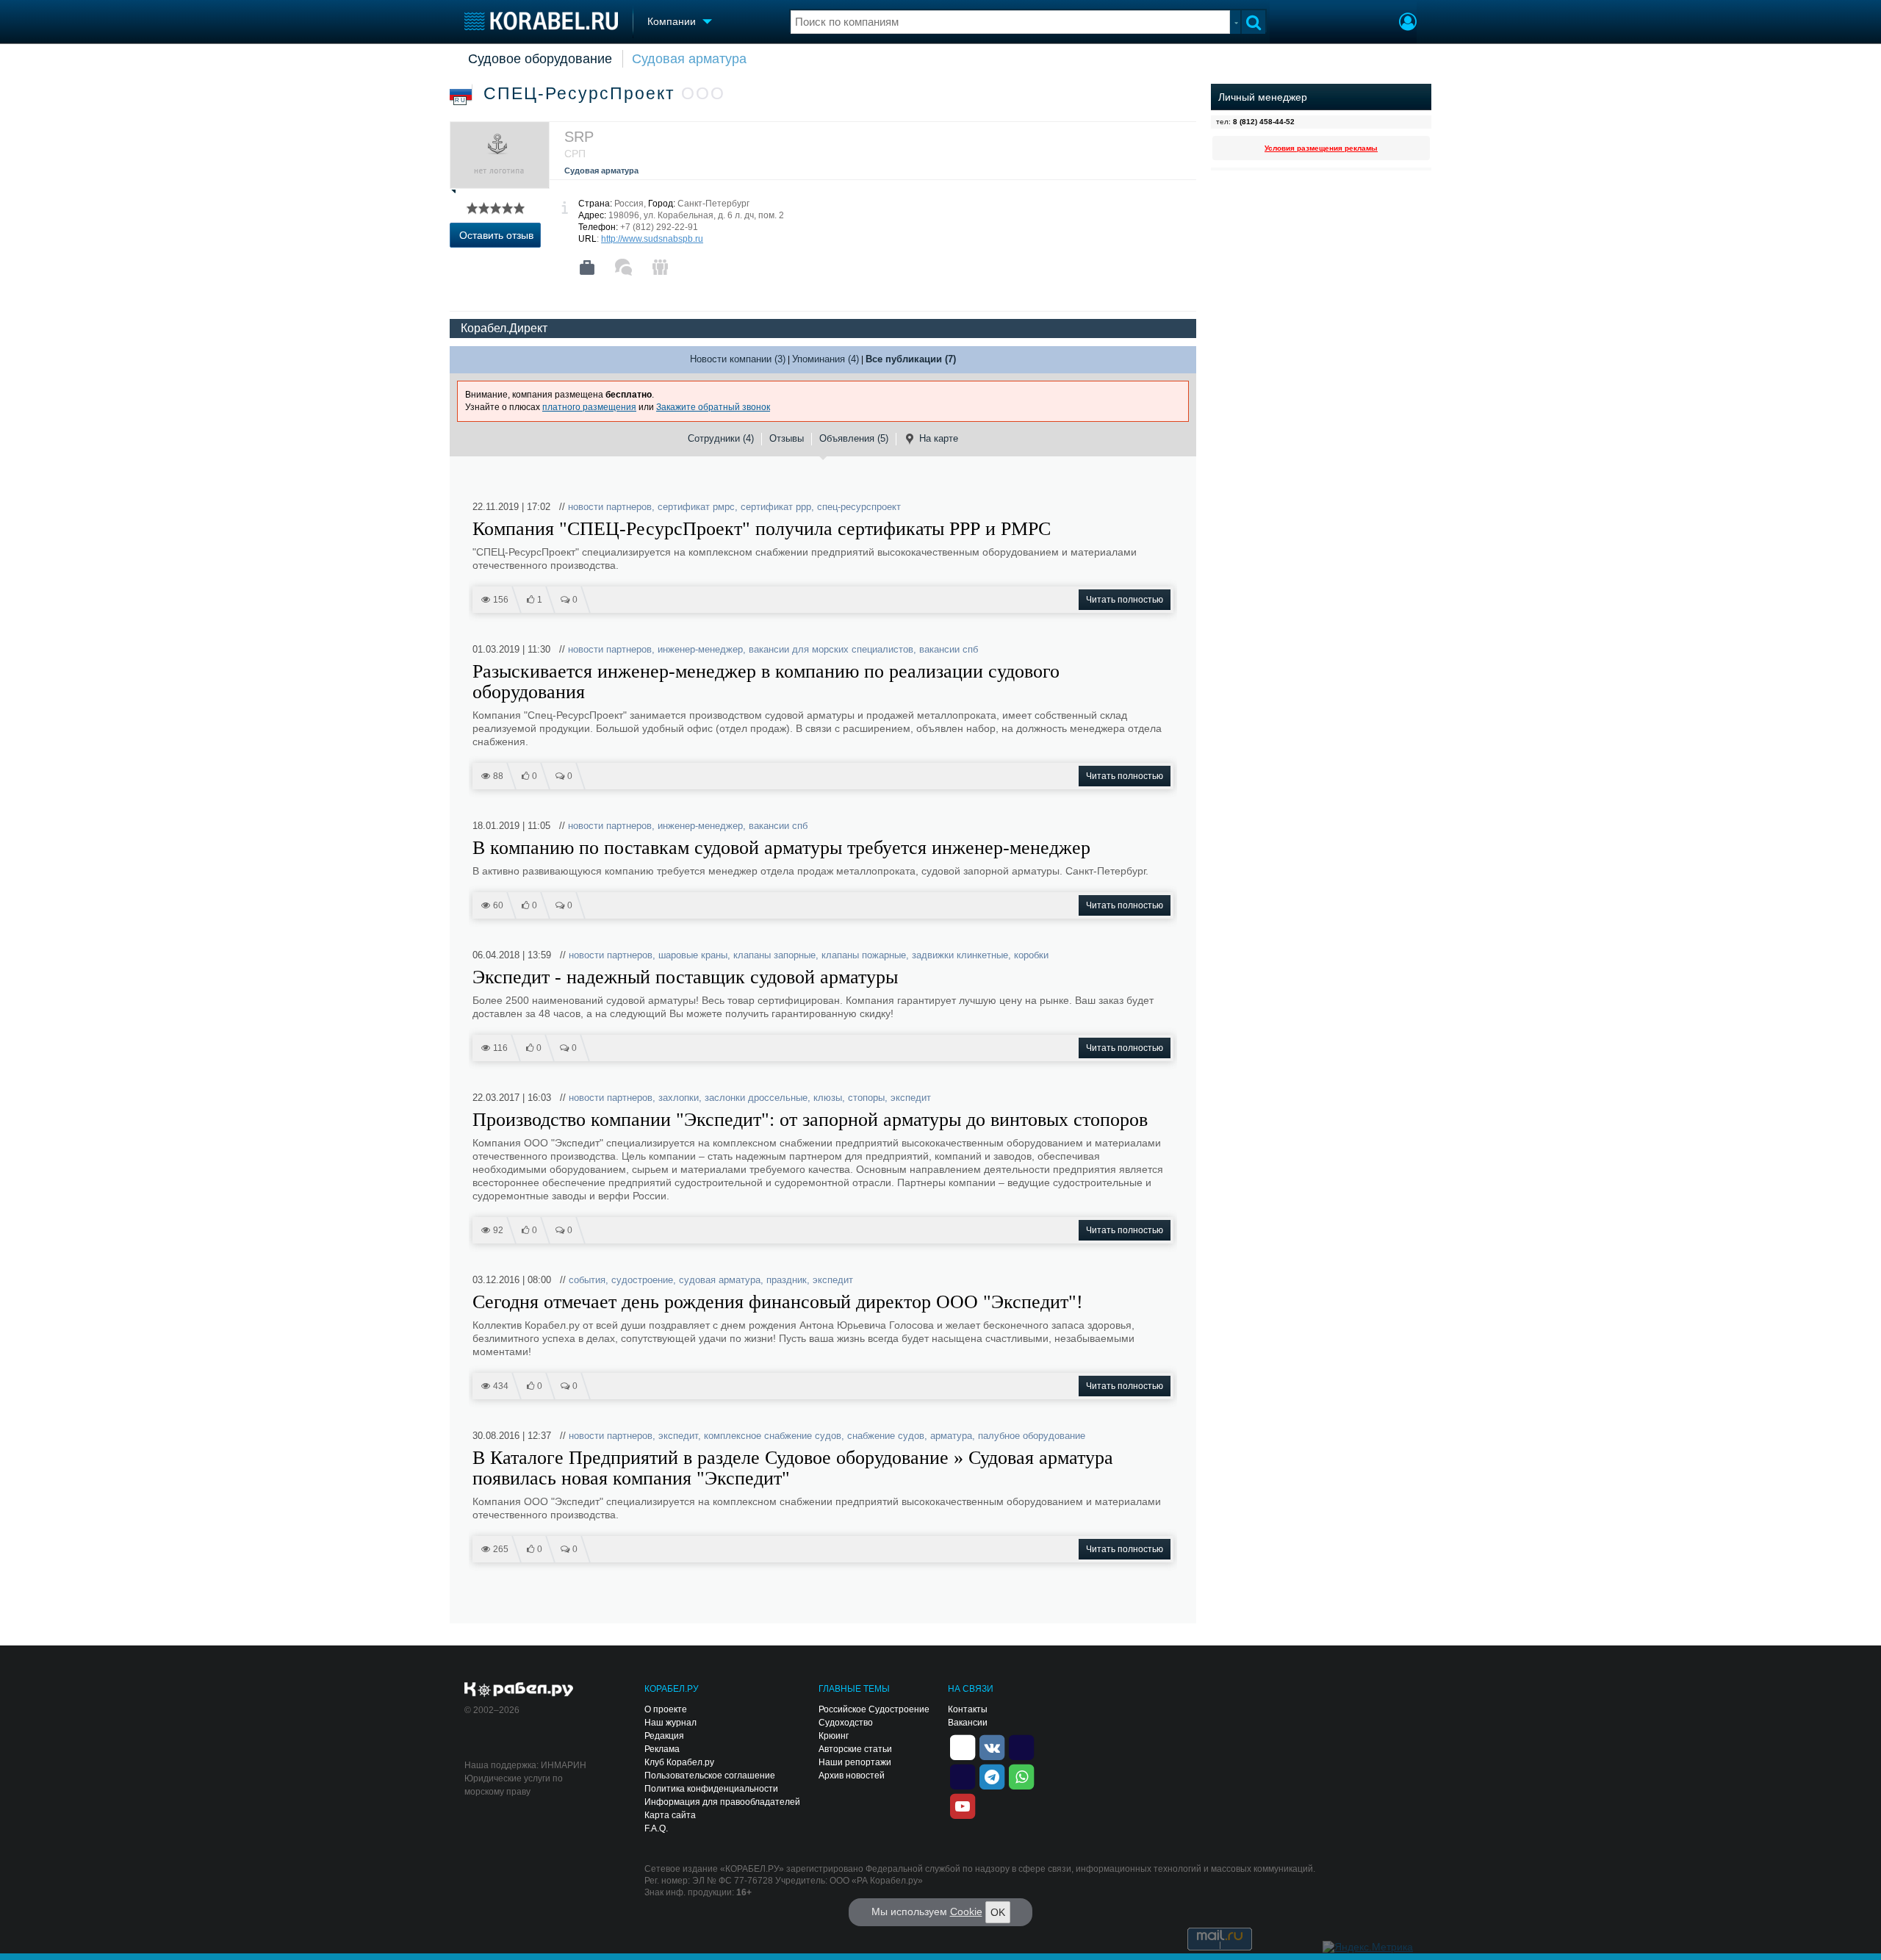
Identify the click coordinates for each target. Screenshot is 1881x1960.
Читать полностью (1125, 600)
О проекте (666, 1709)
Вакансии (968, 1723)
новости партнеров (610, 507)
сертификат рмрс (696, 507)
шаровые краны (693, 955)
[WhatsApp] (1021, 1776)
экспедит (911, 1098)
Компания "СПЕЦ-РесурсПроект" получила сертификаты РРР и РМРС (762, 529)
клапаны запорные (774, 955)
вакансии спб (949, 649)
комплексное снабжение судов (773, 1436)
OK (998, 1912)
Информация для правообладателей (722, 1802)
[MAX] (963, 1776)
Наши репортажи (855, 1762)
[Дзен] (963, 1746)
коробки (1031, 955)
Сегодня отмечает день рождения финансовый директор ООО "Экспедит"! (778, 1302)
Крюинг (834, 1736)
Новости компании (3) (738, 359)
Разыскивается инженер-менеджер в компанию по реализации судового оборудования (766, 682)
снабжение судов (886, 1436)
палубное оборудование (1032, 1436)
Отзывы (787, 438)
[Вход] (1408, 24)
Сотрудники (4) (721, 438)
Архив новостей (852, 1776)
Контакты (968, 1709)
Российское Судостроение (874, 1709)
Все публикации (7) (911, 359)
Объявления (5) (854, 438)
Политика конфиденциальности (711, 1789)
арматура (951, 1436)
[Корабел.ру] (519, 1690)
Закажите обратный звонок (713, 407)
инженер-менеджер (700, 649)
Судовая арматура (689, 59)
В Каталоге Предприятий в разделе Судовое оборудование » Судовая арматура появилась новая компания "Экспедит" (793, 1468)
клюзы (828, 1098)
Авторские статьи (855, 1749)
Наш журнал (670, 1723)
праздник (787, 1280)
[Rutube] (1021, 1746)
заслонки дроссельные (756, 1098)
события (587, 1280)
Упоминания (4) (826, 359)
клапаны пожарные (864, 955)
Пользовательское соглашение (710, 1776)
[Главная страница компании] (587, 268)
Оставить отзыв (496, 235)
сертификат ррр (776, 507)
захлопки (679, 1098)
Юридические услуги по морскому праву (514, 1785)
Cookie (966, 1911)
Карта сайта (670, 1815)
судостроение (642, 1280)
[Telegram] (992, 1776)
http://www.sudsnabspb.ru (652, 239)
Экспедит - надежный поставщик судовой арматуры (685, 977)
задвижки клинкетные (960, 955)
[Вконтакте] (992, 1746)
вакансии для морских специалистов (831, 649)
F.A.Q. (656, 1828)
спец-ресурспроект (859, 507)
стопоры (866, 1098)
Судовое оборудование (540, 59)
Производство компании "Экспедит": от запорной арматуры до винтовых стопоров (810, 1120)
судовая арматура (720, 1280)
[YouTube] (963, 1805)
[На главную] (541, 21)
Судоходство (846, 1723)
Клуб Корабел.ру (679, 1762)
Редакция (664, 1736)
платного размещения (589, 407)
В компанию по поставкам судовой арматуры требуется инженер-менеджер (781, 848)
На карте (939, 438)
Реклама (662, 1749)
